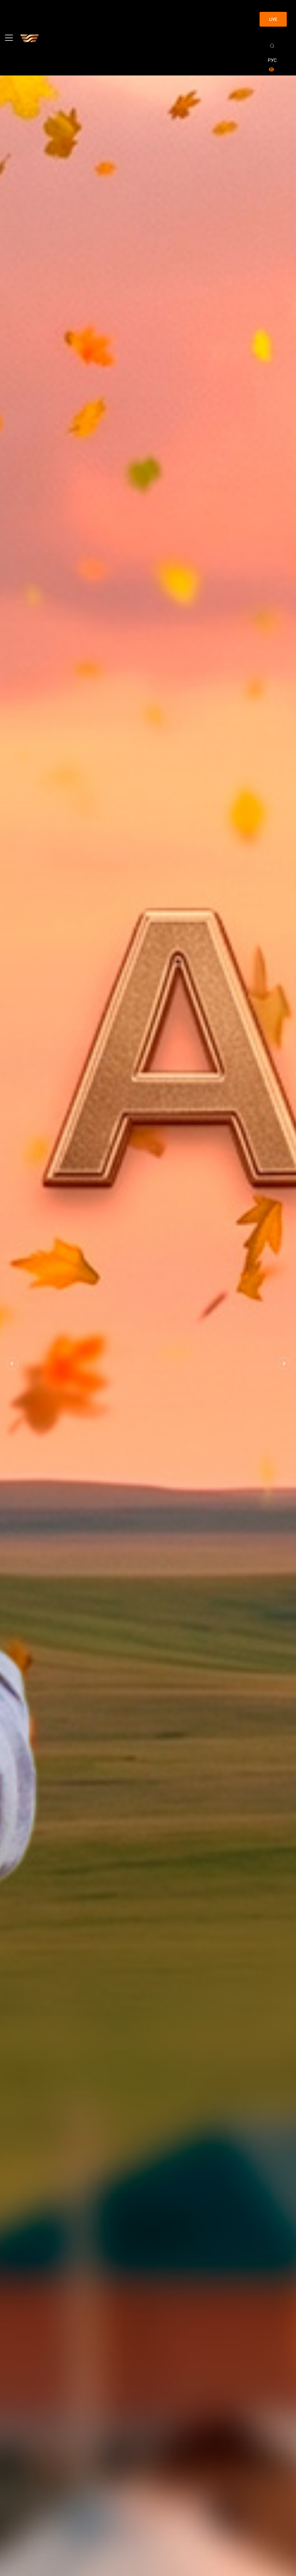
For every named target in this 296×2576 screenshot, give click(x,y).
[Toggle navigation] (9, 38)
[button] (12, 1363)
